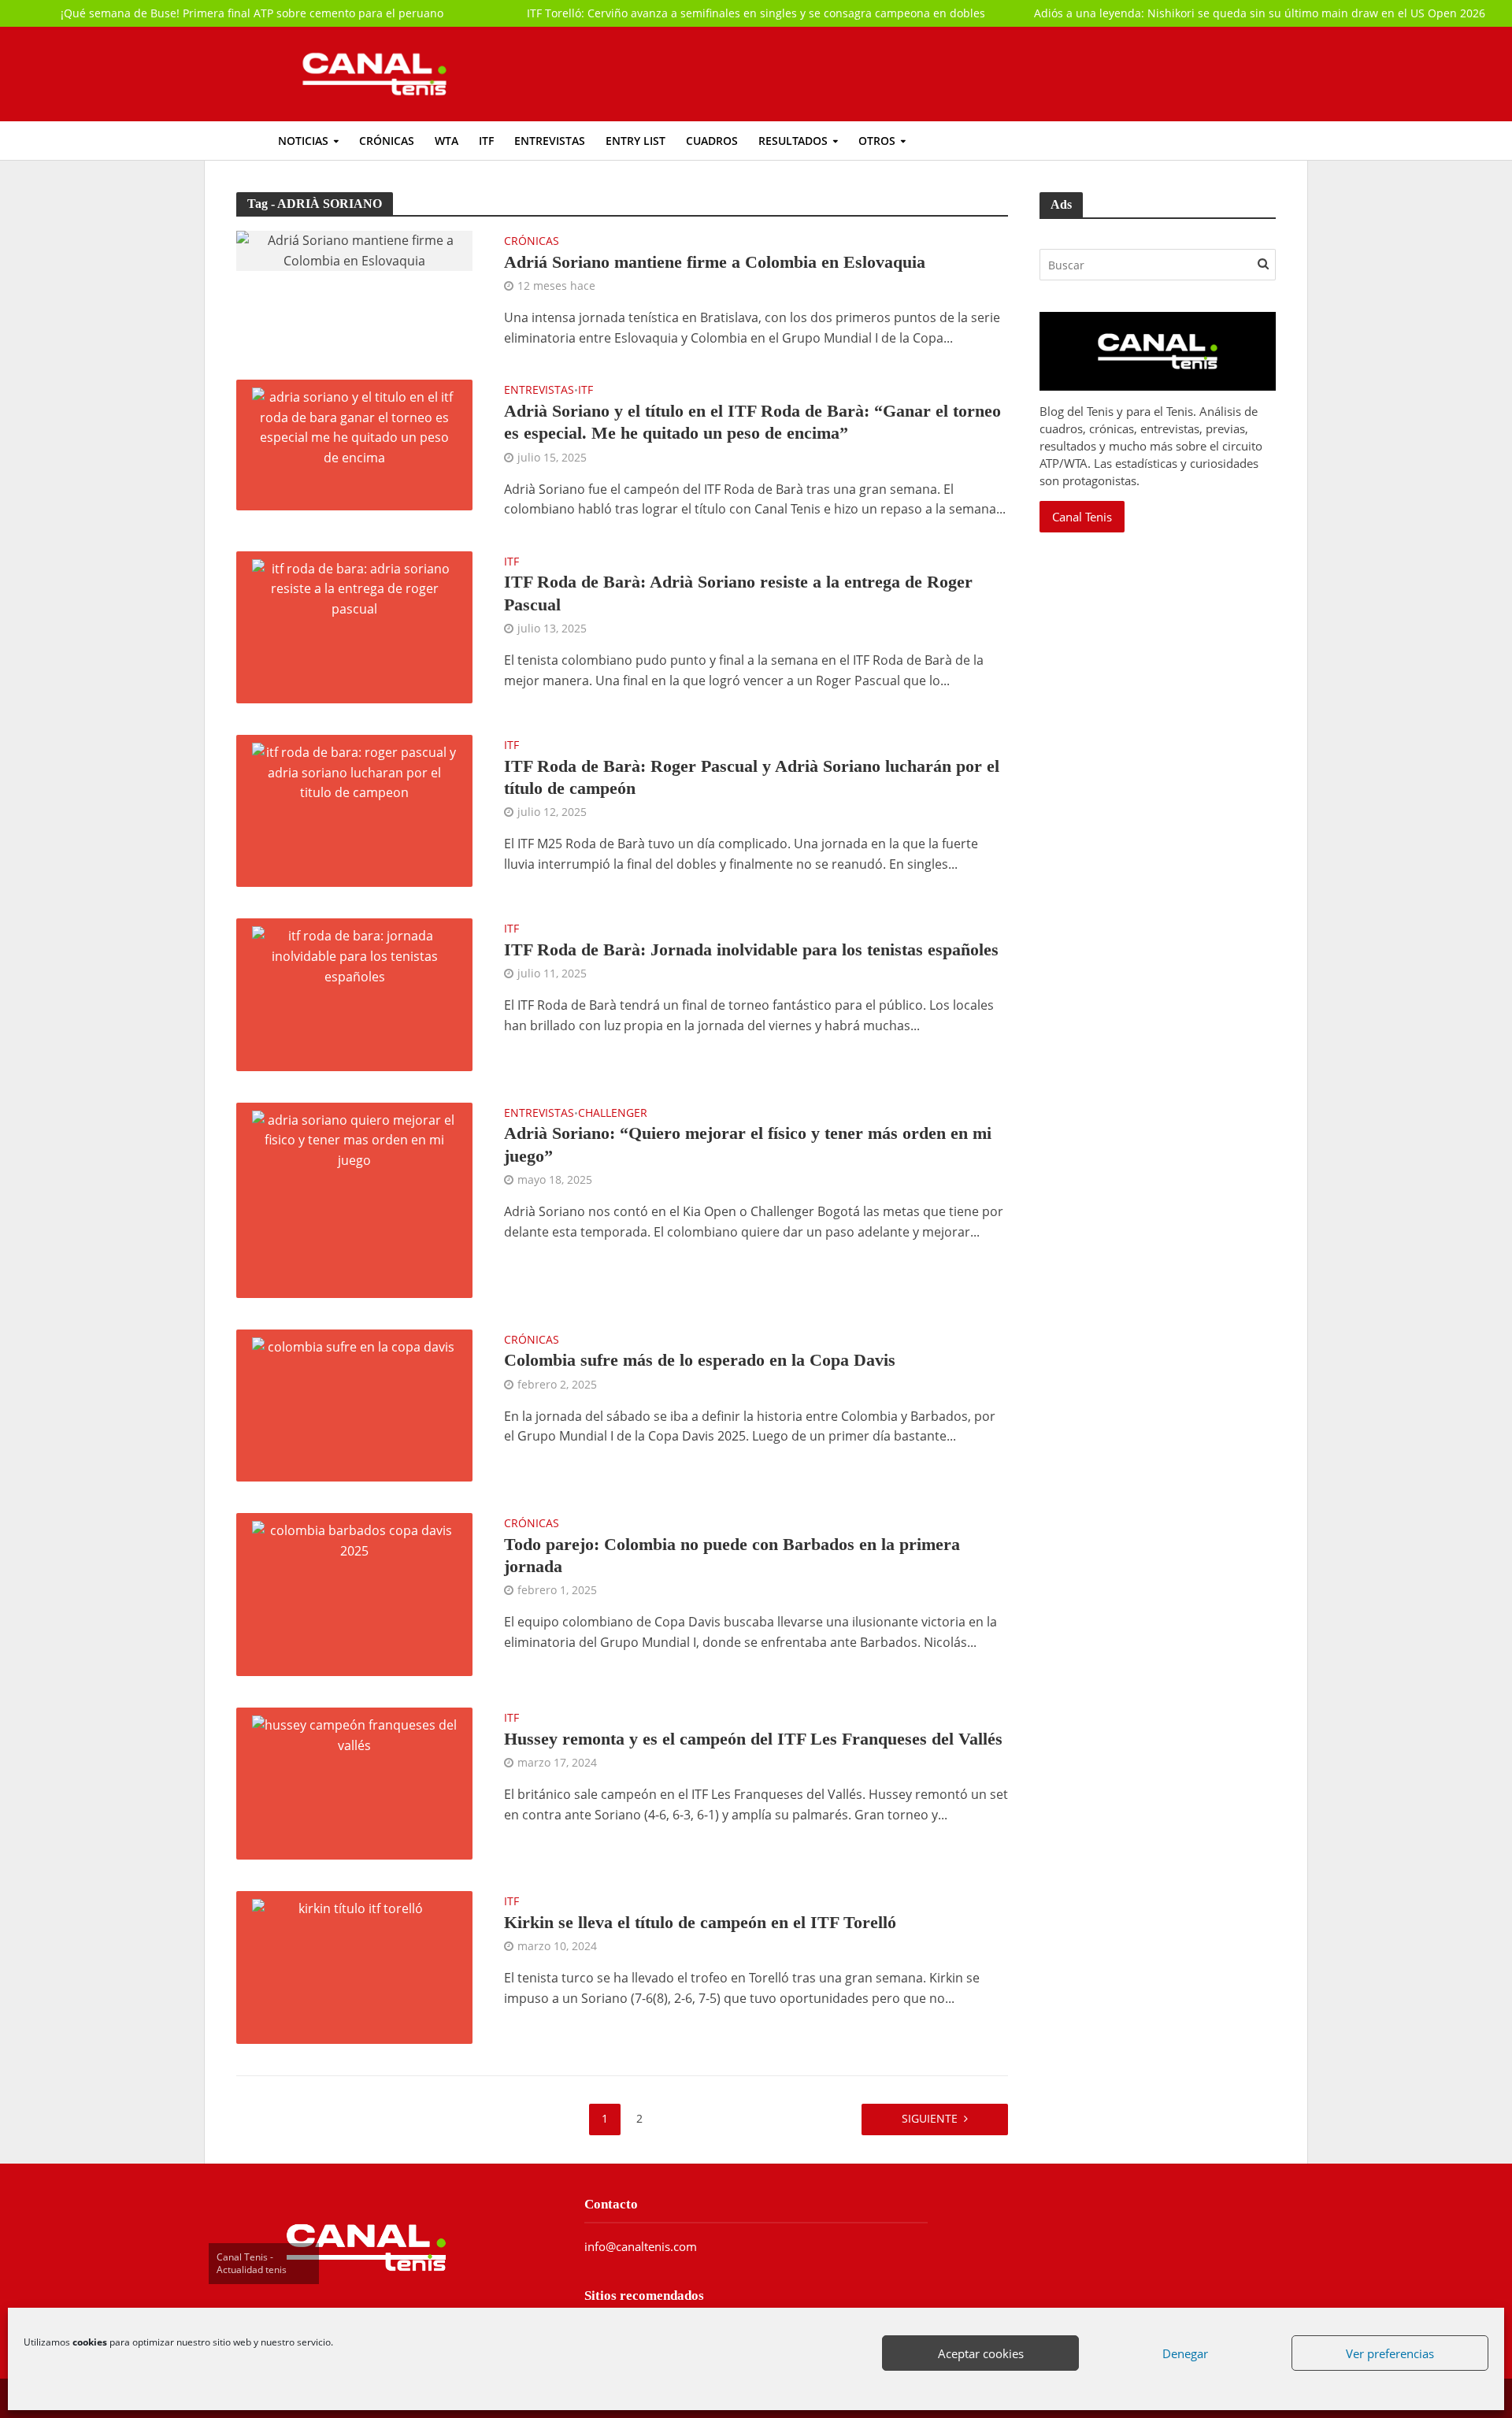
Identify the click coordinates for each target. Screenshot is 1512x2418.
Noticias (303, 141)
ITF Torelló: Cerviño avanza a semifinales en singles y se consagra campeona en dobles (756, 13)
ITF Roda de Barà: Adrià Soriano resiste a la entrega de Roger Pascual (738, 593)
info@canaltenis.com (641, 2246)
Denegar (1185, 2353)
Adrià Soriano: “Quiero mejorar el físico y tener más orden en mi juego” (748, 1144)
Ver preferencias (1390, 2353)
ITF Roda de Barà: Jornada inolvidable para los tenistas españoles (751, 949)
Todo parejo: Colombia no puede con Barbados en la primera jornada (732, 1555)
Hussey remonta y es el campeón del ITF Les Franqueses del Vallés (753, 1739)
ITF (486, 141)
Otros (877, 141)
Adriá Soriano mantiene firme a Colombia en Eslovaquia (715, 262)
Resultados (793, 141)
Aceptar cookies (981, 2353)
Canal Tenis (1082, 517)
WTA (447, 141)
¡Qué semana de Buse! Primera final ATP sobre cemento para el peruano (252, 13)
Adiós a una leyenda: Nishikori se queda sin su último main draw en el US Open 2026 (1260, 13)
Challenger (613, 1114)
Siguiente (930, 2118)
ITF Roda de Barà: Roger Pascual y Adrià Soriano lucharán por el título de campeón (752, 777)
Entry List (636, 141)
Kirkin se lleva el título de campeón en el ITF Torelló (700, 1922)
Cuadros (712, 141)
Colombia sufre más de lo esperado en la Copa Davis (700, 1360)
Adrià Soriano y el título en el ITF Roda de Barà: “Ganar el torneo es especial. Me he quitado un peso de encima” (752, 422)
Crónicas (387, 141)
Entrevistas (550, 141)
